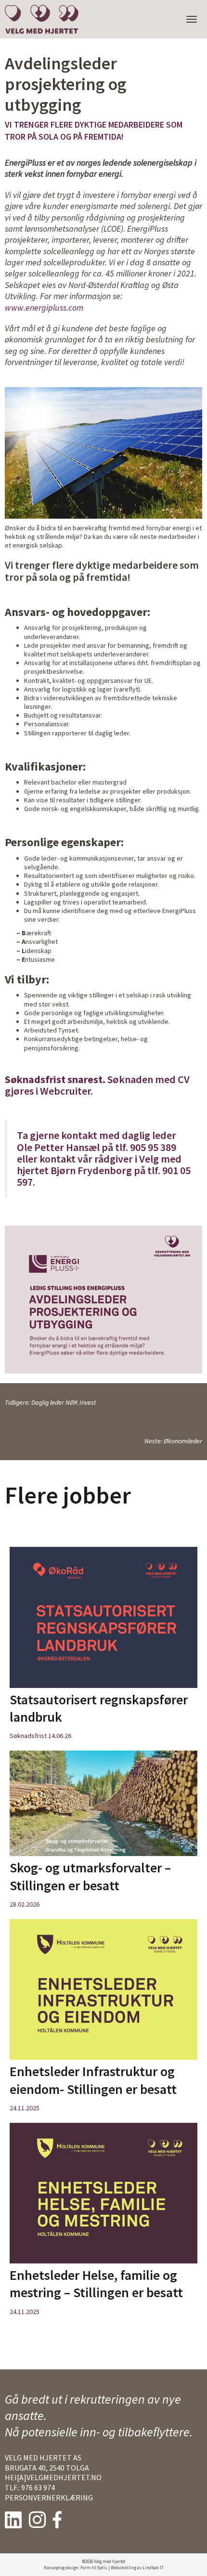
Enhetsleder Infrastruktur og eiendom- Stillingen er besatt (93, 2080)
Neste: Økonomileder (173, 1441)
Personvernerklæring (49, 2498)
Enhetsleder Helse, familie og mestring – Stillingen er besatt (96, 2284)
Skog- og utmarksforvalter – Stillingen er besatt (90, 1876)
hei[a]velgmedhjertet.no (53, 2477)
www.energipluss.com (44, 307)
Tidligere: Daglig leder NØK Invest (51, 1402)
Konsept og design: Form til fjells (76, 2568)
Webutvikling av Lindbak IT (137, 2568)
